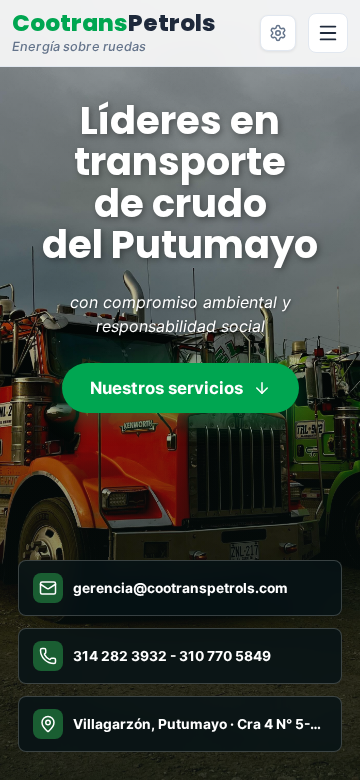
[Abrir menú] (328, 33)
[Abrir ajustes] (278, 33)
